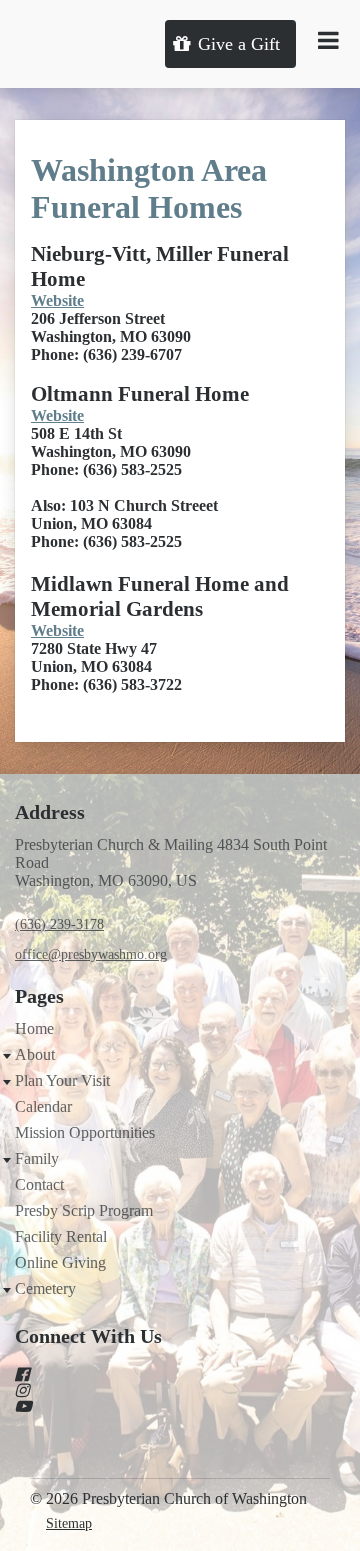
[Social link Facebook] (156, 1374)
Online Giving (60, 1262)
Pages (39, 996)
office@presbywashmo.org (91, 954)
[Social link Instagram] (156, 1390)
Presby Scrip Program (84, 1210)
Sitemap (69, 1523)
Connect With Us (88, 1336)
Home (34, 1028)
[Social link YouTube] (156, 1406)
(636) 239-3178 (59, 924)
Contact (39, 1184)
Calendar (43, 1106)
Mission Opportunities (85, 1132)
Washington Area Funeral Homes (149, 188)
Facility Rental (61, 1236)
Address (50, 812)
